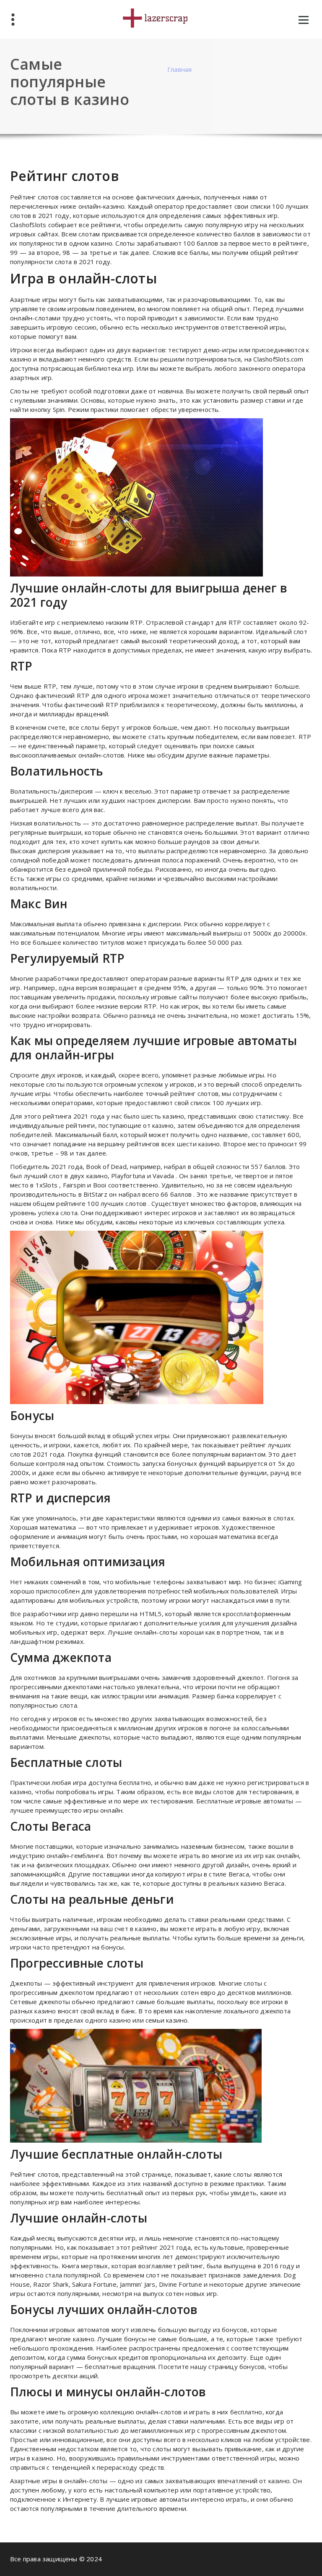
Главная (179, 69)
